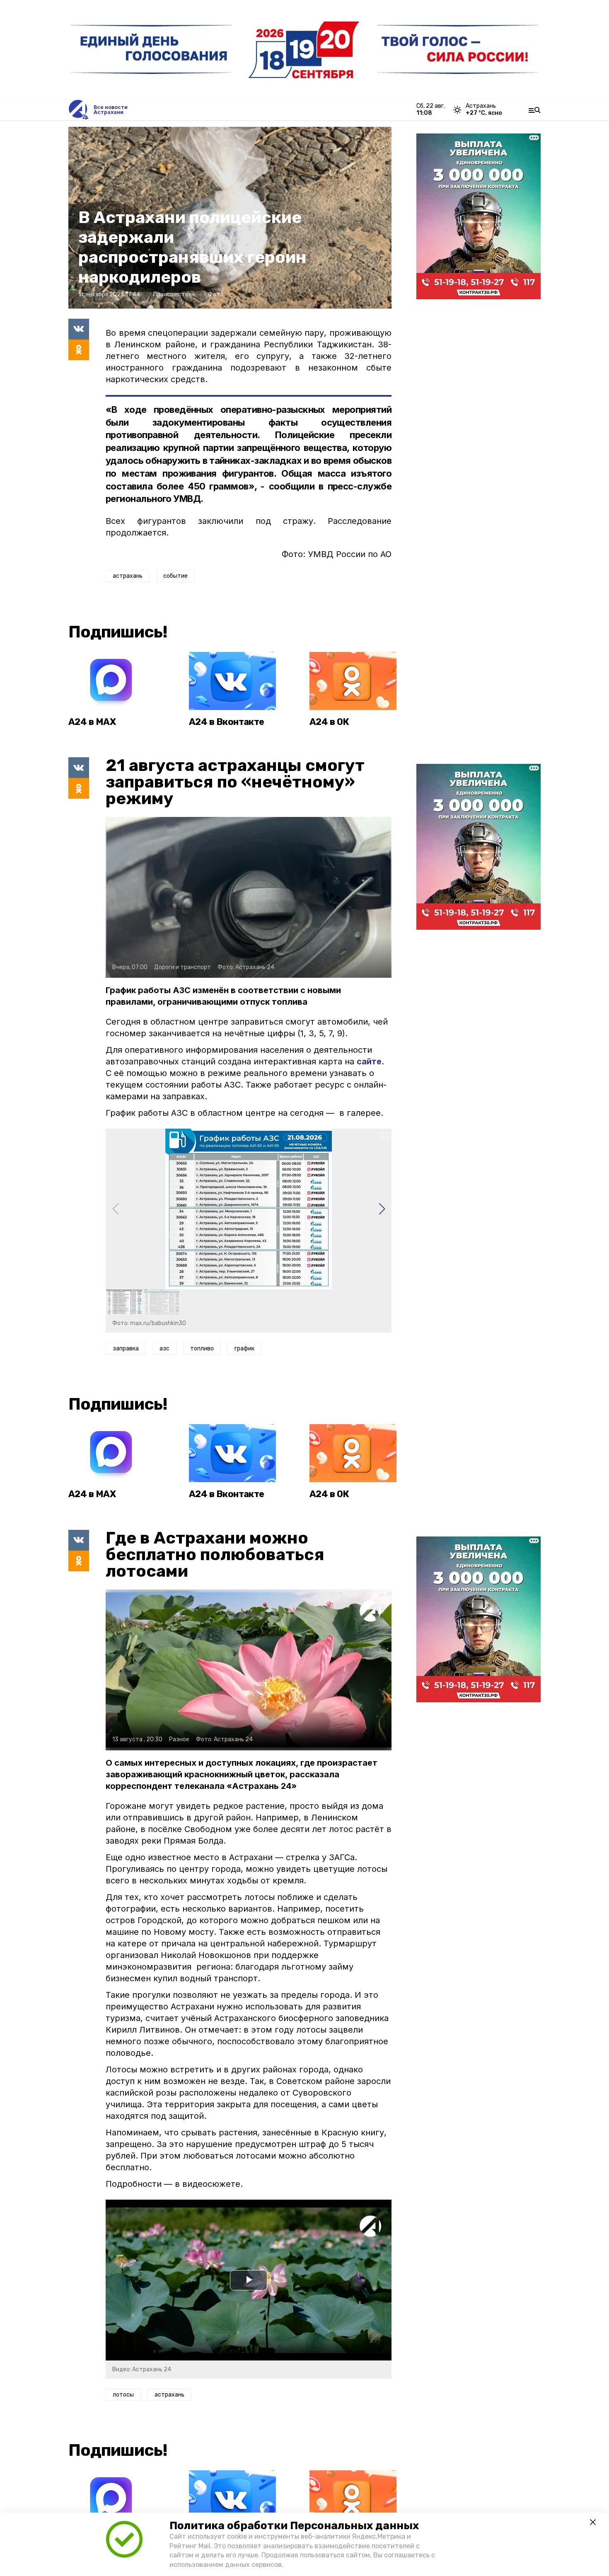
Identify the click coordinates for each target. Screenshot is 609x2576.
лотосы (123, 2395)
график (244, 1349)
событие (175, 576)
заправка (126, 1349)
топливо (202, 1349)
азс (164, 1349)
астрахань (128, 576)
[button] (382, 1209)
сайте (369, 1061)
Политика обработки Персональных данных (294, 2526)
